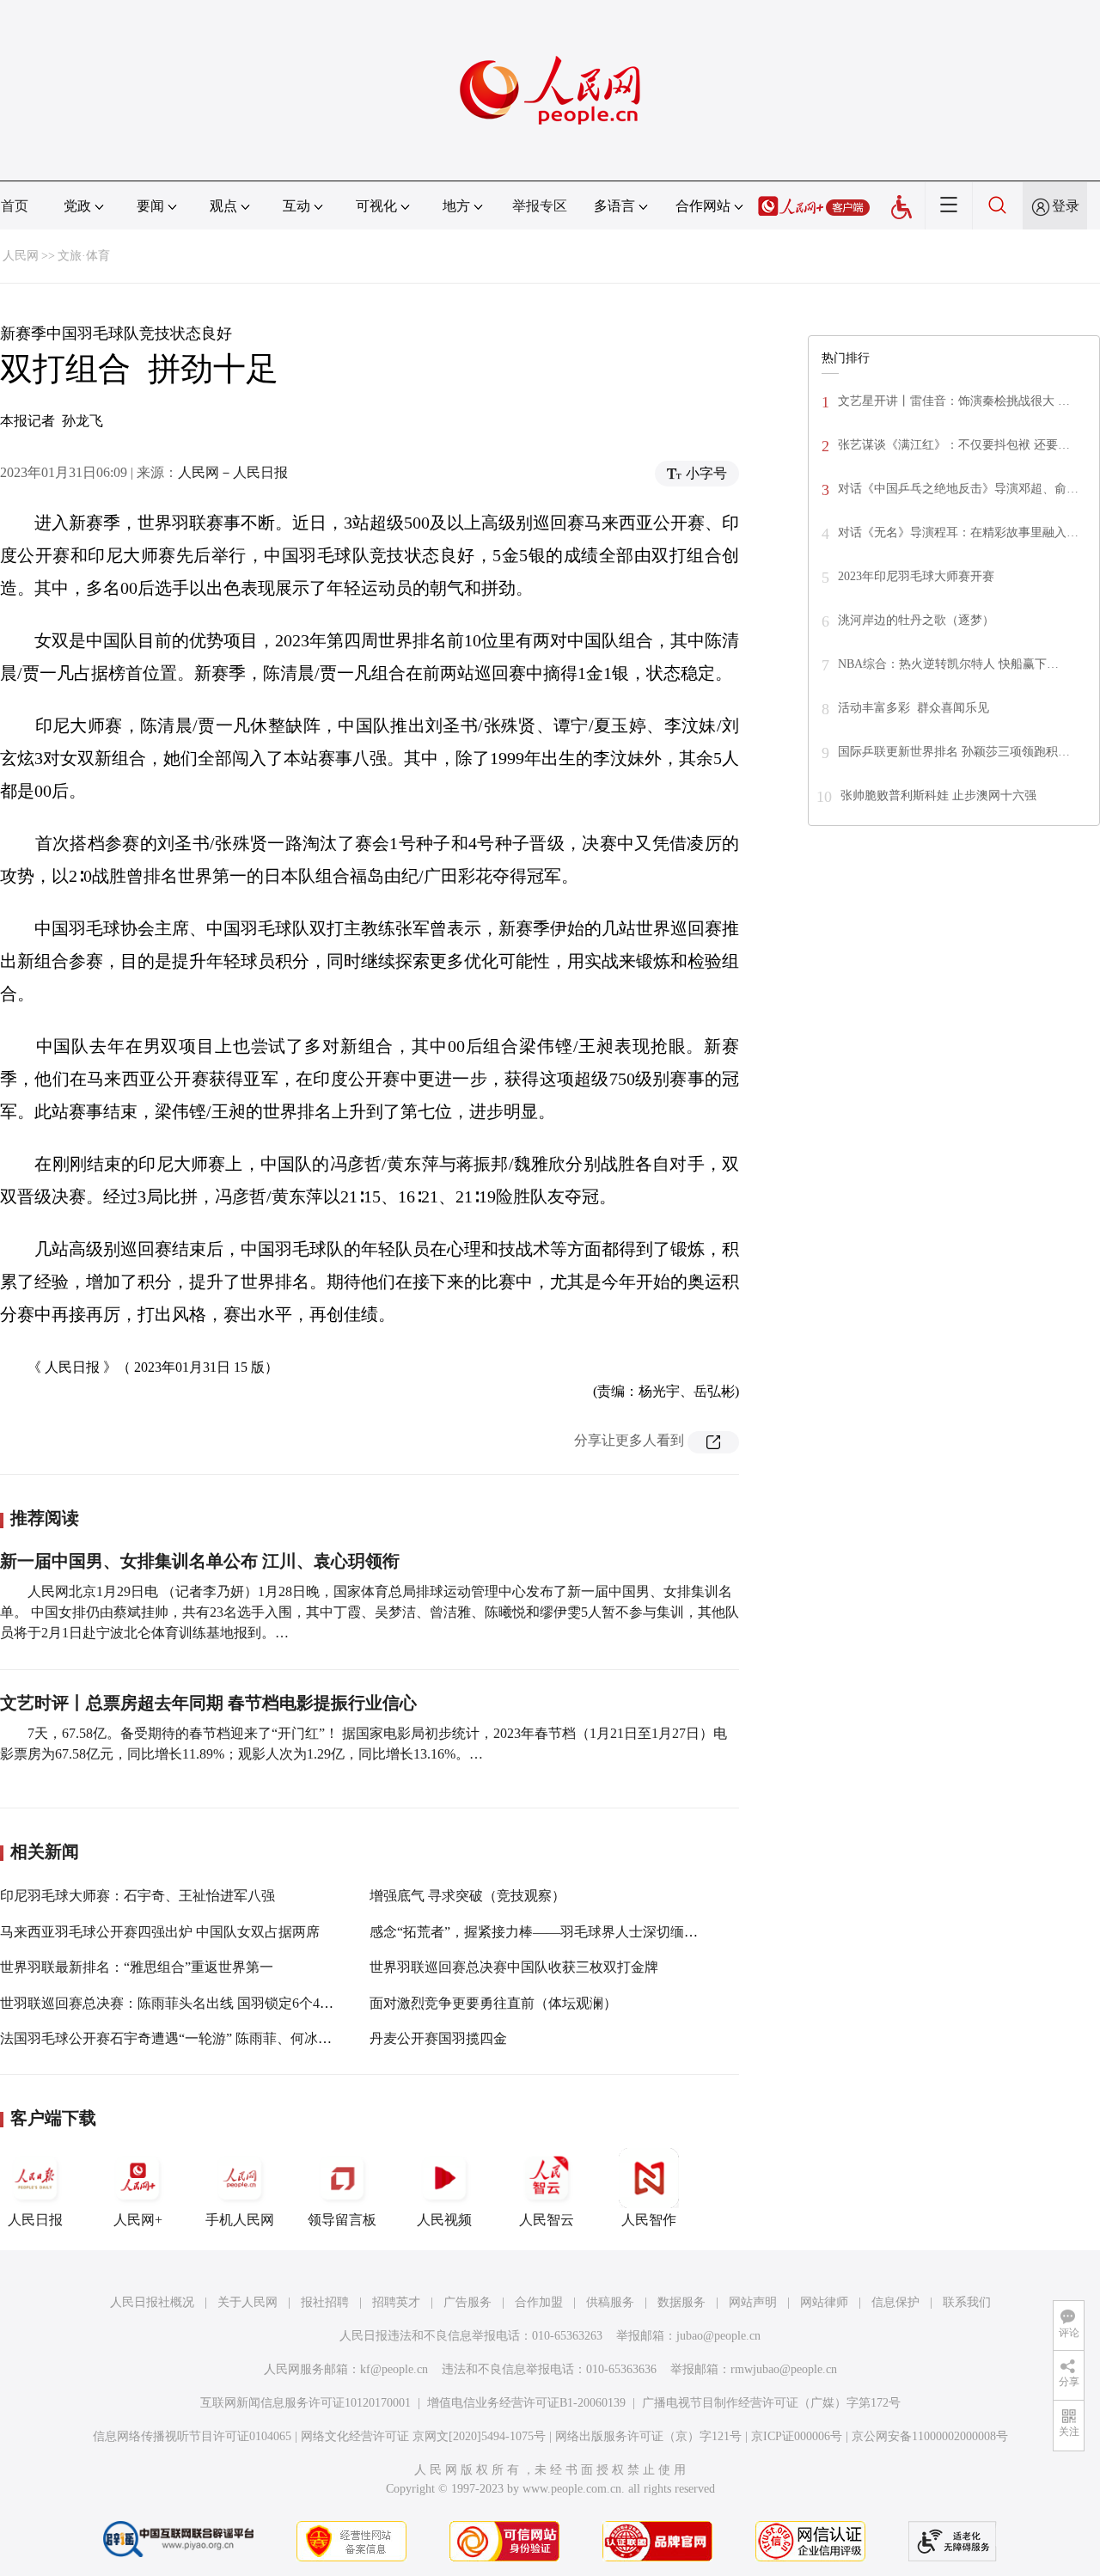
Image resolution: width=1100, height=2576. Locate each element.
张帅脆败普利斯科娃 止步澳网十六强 (938, 795)
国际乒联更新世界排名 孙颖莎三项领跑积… (954, 752)
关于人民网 (247, 2302)
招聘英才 (396, 2302)
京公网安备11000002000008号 (930, 2436)
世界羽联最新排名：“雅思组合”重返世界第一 (137, 1967)
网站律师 (824, 2302)
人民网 (21, 256)
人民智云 (547, 2220)
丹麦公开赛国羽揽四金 (438, 2038)
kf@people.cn (394, 2369)
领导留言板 (342, 2220)
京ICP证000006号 (797, 2436)
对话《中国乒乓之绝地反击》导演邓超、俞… (958, 489)
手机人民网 (240, 2220)
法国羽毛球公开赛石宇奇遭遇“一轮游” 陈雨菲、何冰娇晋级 (180, 2038)
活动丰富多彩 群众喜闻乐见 (914, 708)
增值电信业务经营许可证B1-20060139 (526, 2403)
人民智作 (649, 2220)
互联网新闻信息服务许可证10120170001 (306, 2403)
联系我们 (967, 2302)
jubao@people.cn (718, 2336)
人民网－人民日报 (233, 472)
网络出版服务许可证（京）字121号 (648, 2436)
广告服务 (467, 2302)
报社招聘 (325, 2302)
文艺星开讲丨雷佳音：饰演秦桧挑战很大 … (954, 401)
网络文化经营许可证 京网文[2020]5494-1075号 (423, 2436)
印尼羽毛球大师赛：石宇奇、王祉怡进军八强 (137, 1896)
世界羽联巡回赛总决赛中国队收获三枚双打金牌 (514, 1967)
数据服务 (681, 2302)
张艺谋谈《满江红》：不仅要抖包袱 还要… (954, 445)
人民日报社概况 (152, 2302)
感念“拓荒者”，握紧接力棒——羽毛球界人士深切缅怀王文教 (554, 1932)
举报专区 (540, 206)
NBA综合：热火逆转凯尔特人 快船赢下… (948, 664)
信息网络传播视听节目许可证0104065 (192, 2436)
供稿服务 (610, 2302)
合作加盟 (539, 2302)
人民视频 (444, 2220)
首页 (15, 206)
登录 (1066, 206)
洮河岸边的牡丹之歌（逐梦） (916, 620)
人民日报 (35, 2220)
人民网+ (138, 2220)
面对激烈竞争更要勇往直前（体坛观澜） (493, 2003)
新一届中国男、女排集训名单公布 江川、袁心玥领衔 (200, 1561)
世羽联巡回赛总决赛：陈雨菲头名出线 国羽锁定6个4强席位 (180, 2003)
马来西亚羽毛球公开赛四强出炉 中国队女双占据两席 (160, 1932)
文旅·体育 (84, 256)
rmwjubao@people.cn (784, 2369)
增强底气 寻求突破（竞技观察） (467, 1896)
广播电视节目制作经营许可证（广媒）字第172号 (771, 2403)
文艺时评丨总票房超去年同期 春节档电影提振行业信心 (208, 1703)
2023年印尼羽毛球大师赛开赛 (916, 576)
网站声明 (753, 2302)
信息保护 (895, 2302)
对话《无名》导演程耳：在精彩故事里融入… (958, 532)
